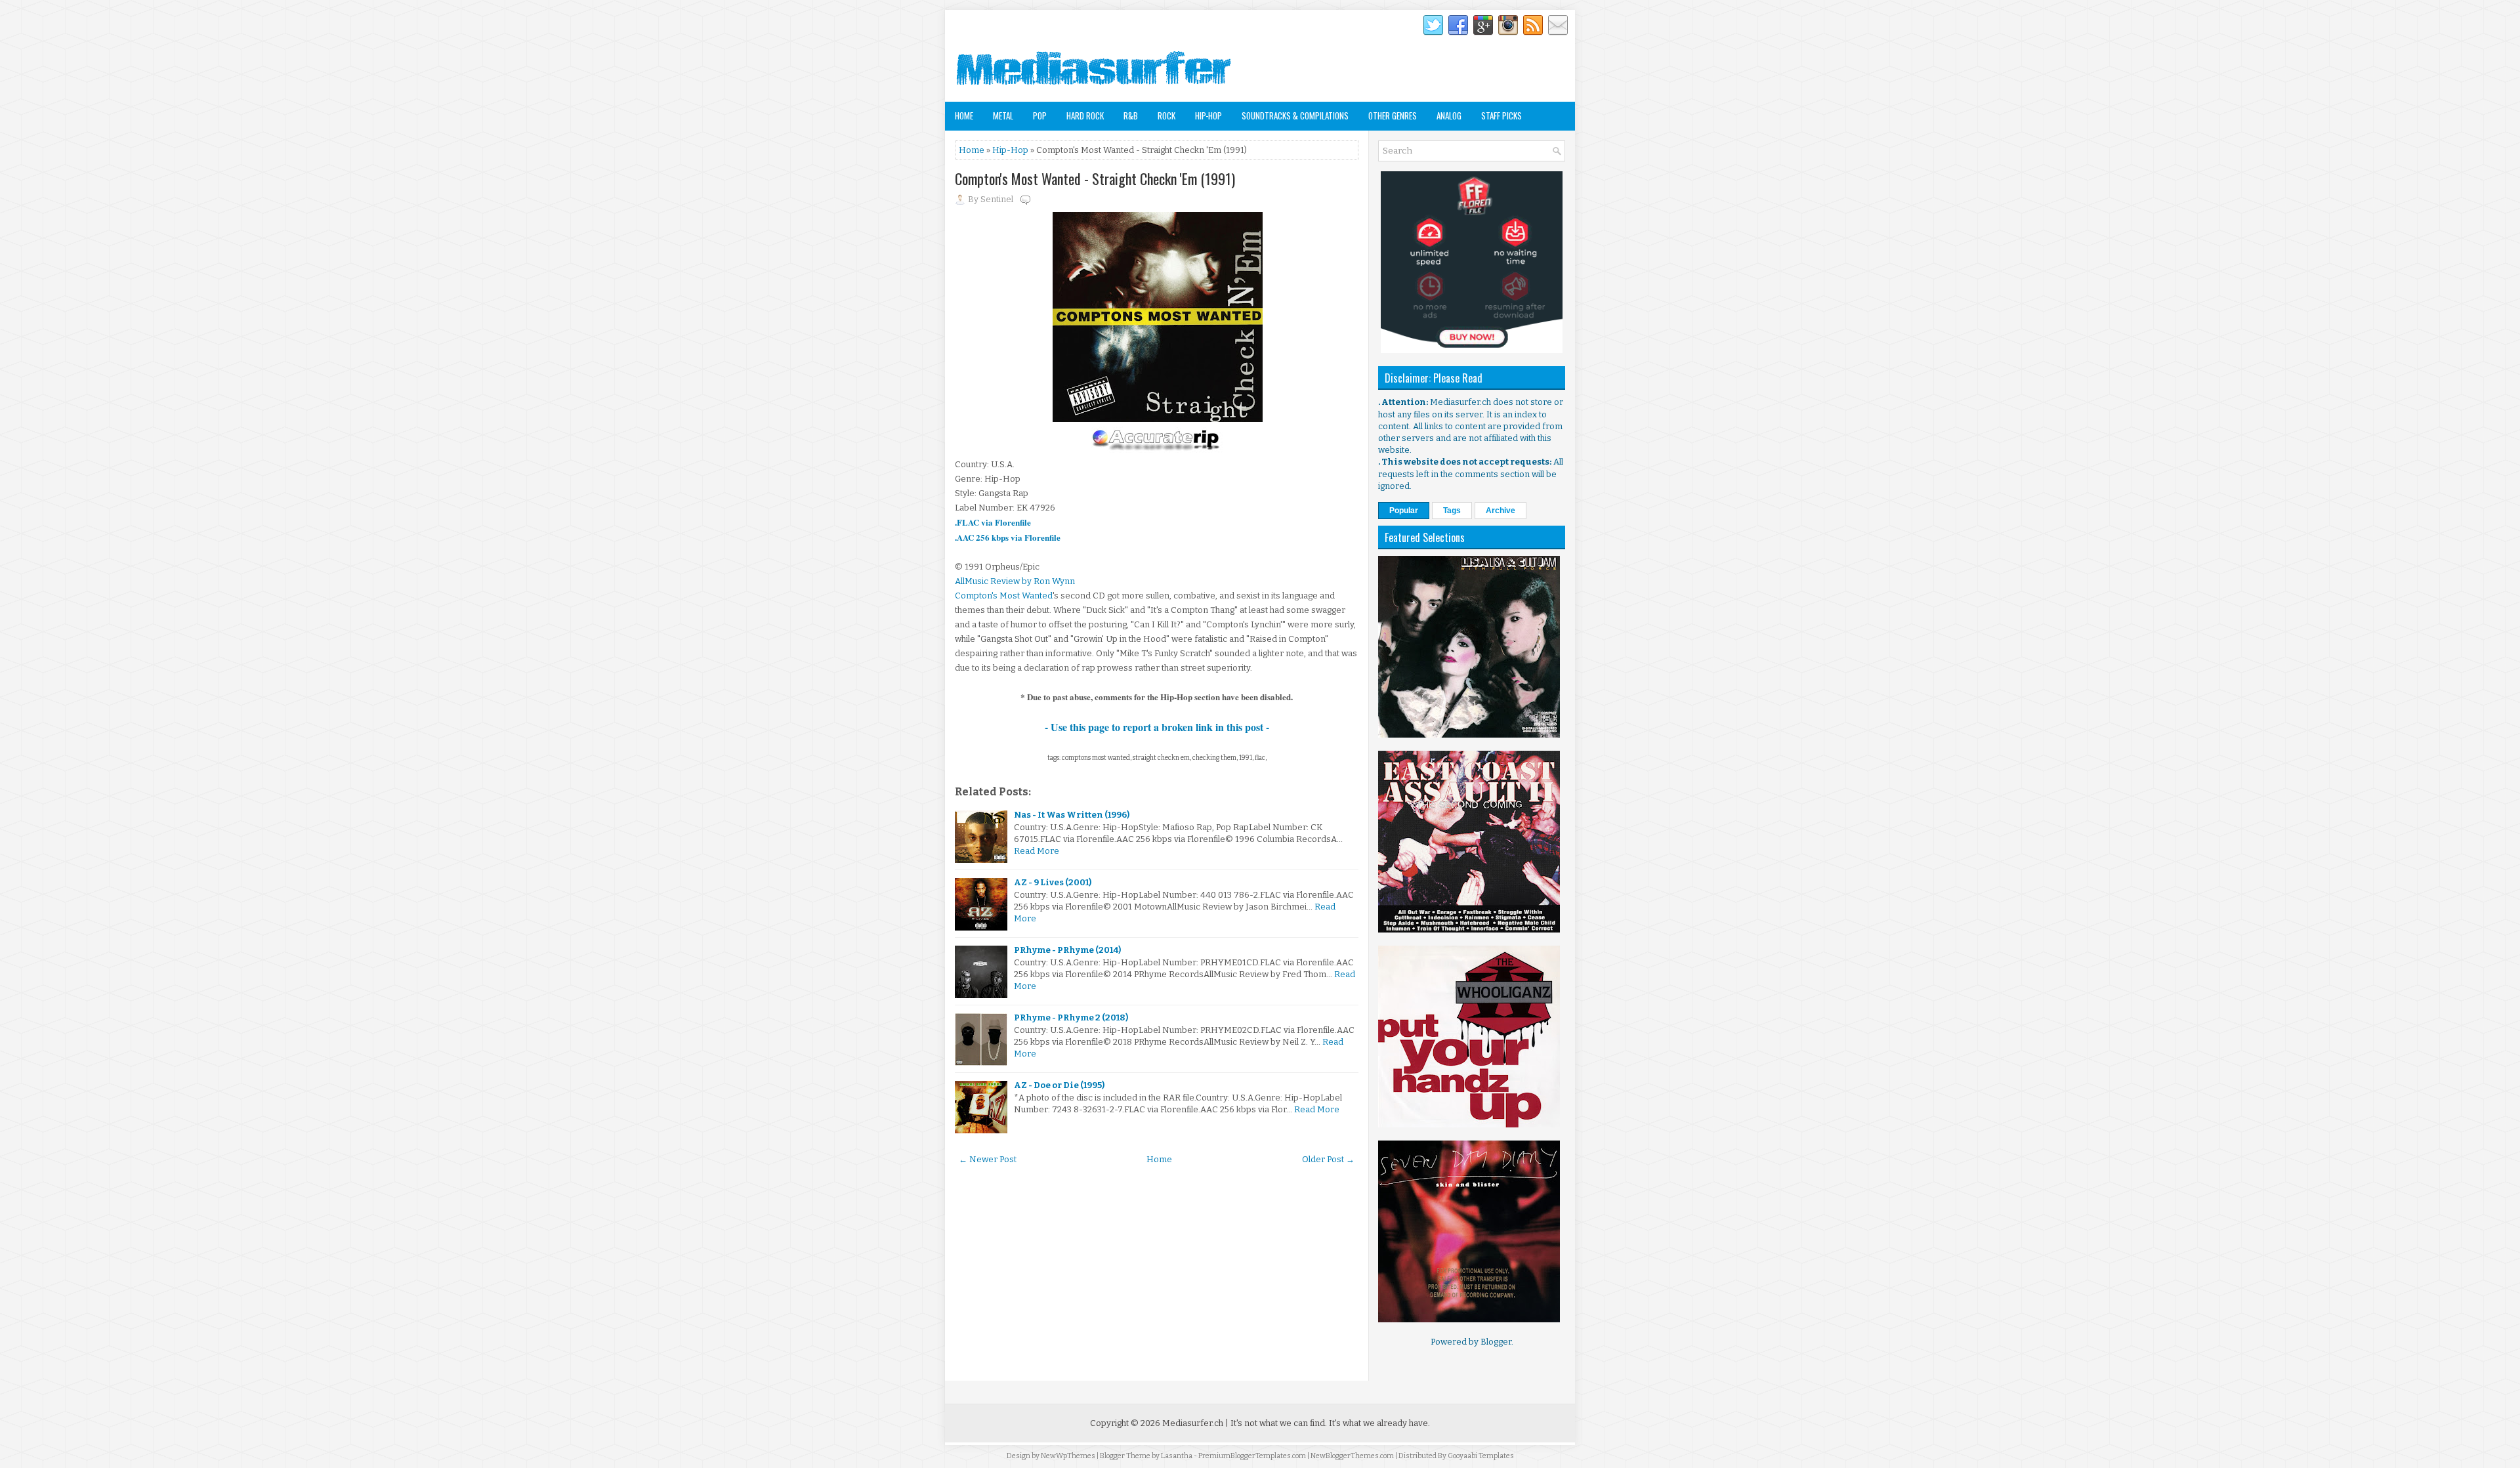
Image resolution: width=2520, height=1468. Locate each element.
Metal (1003, 115)
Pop (1040, 115)
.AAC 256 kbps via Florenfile (1008, 537)
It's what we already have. (1379, 1423)
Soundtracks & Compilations (1295, 115)
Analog (1449, 115)
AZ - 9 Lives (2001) (1053, 882)
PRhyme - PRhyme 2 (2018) (1071, 1017)
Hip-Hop (1208, 115)
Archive (1501, 511)
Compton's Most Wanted (1004, 596)
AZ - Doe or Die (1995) (1059, 1085)
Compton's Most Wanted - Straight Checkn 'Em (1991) (1095, 178)
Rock (1166, 115)
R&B (1131, 115)
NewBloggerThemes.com (1352, 1456)
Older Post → (1328, 1159)
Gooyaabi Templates (1481, 1456)
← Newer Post (988, 1159)
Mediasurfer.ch (1193, 1423)
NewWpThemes (1068, 1456)
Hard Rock (1085, 115)
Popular (1404, 511)
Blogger (1496, 1342)
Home (964, 115)
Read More (1037, 851)
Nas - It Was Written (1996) (1072, 815)
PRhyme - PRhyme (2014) (1067, 950)
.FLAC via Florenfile (993, 522)
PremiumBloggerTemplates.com (1252, 1456)
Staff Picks (1501, 115)
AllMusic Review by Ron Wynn (1015, 581)
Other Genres (1393, 115)
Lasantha (1177, 1456)
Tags (1452, 511)
